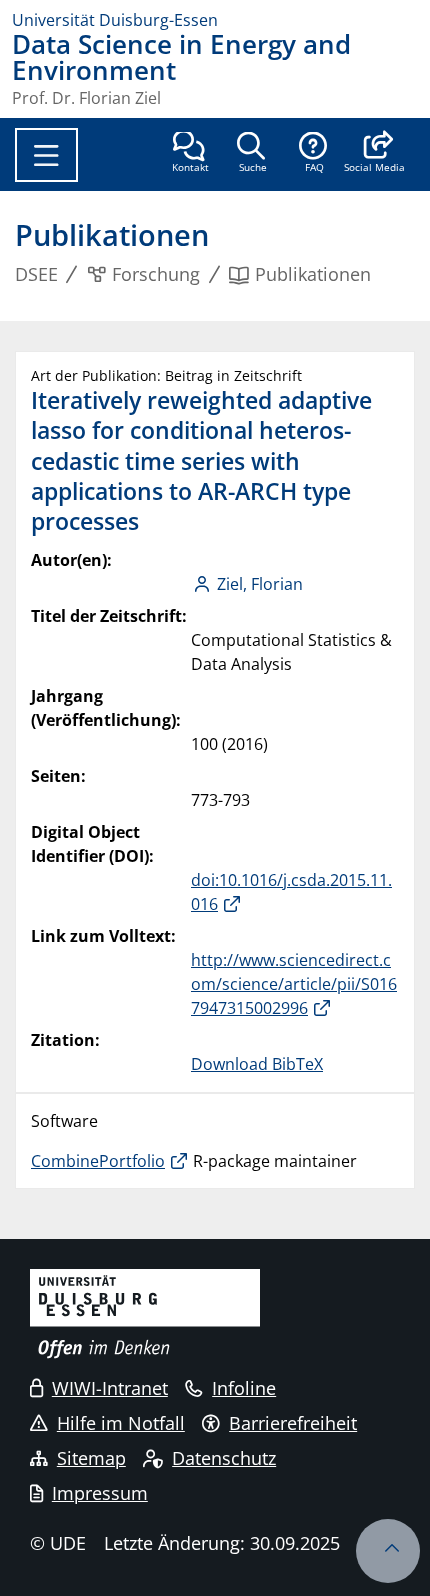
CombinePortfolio (98, 1161)
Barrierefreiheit (293, 1423)
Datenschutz (224, 1458)
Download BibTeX (257, 1064)
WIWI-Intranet (110, 1388)
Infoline (244, 1388)
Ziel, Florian (260, 584)
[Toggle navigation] (46, 155)
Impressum (100, 1493)
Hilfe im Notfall (121, 1423)
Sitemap (91, 1458)
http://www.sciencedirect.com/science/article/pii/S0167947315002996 (294, 984)
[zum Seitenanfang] (388, 1551)
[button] (374, 154)
